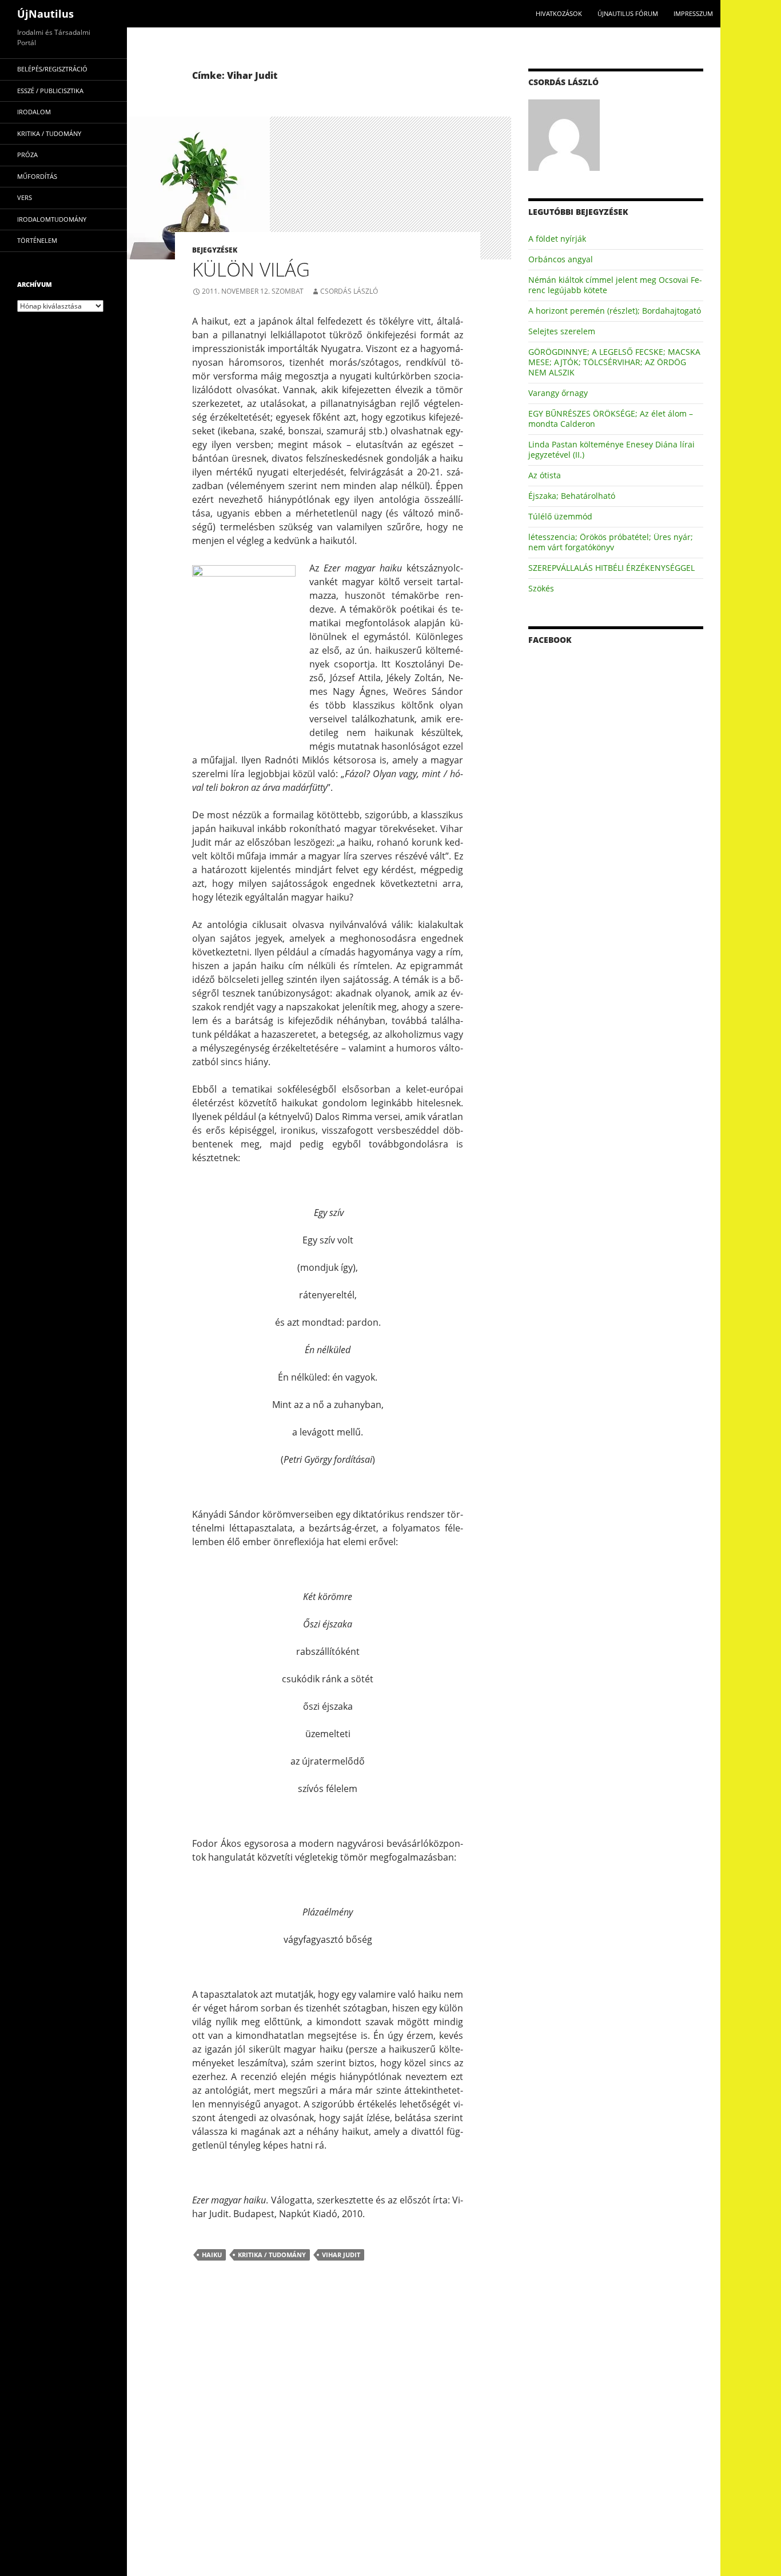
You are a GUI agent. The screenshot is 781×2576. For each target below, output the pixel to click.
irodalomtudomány (52, 219)
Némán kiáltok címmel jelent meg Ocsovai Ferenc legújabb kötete (615, 285)
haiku (212, 2255)
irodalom (34, 112)
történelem (37, 240)
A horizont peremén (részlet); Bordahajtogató (615, 311)
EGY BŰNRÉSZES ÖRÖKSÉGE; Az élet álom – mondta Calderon (611, 419)
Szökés (541, 588)
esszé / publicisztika (50, 91)
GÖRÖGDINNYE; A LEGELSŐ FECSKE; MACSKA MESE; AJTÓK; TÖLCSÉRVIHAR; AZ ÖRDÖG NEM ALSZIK (614, 362)
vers (25, 197)
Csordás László (349, 291)
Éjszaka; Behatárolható (572, 496)
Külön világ (251, 269)
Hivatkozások (559, 13)
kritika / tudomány (272, 2255)
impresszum (693, 13)
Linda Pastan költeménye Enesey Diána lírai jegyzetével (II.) (611, 449)
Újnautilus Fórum (628, 13)
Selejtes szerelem (562, 331)
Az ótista (545, 475)
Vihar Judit (341, 2255)
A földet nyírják (557, 239)
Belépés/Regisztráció (52, 69)
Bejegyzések (215, 250)
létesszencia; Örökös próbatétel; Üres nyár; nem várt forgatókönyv (611, 542)
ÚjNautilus (45, 14)
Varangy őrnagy (558, 393)
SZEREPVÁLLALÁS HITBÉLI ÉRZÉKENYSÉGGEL (611, 568)
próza (27, 155)
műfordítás (37, 176)
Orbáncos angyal (561, 259)
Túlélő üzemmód (560, 516)
